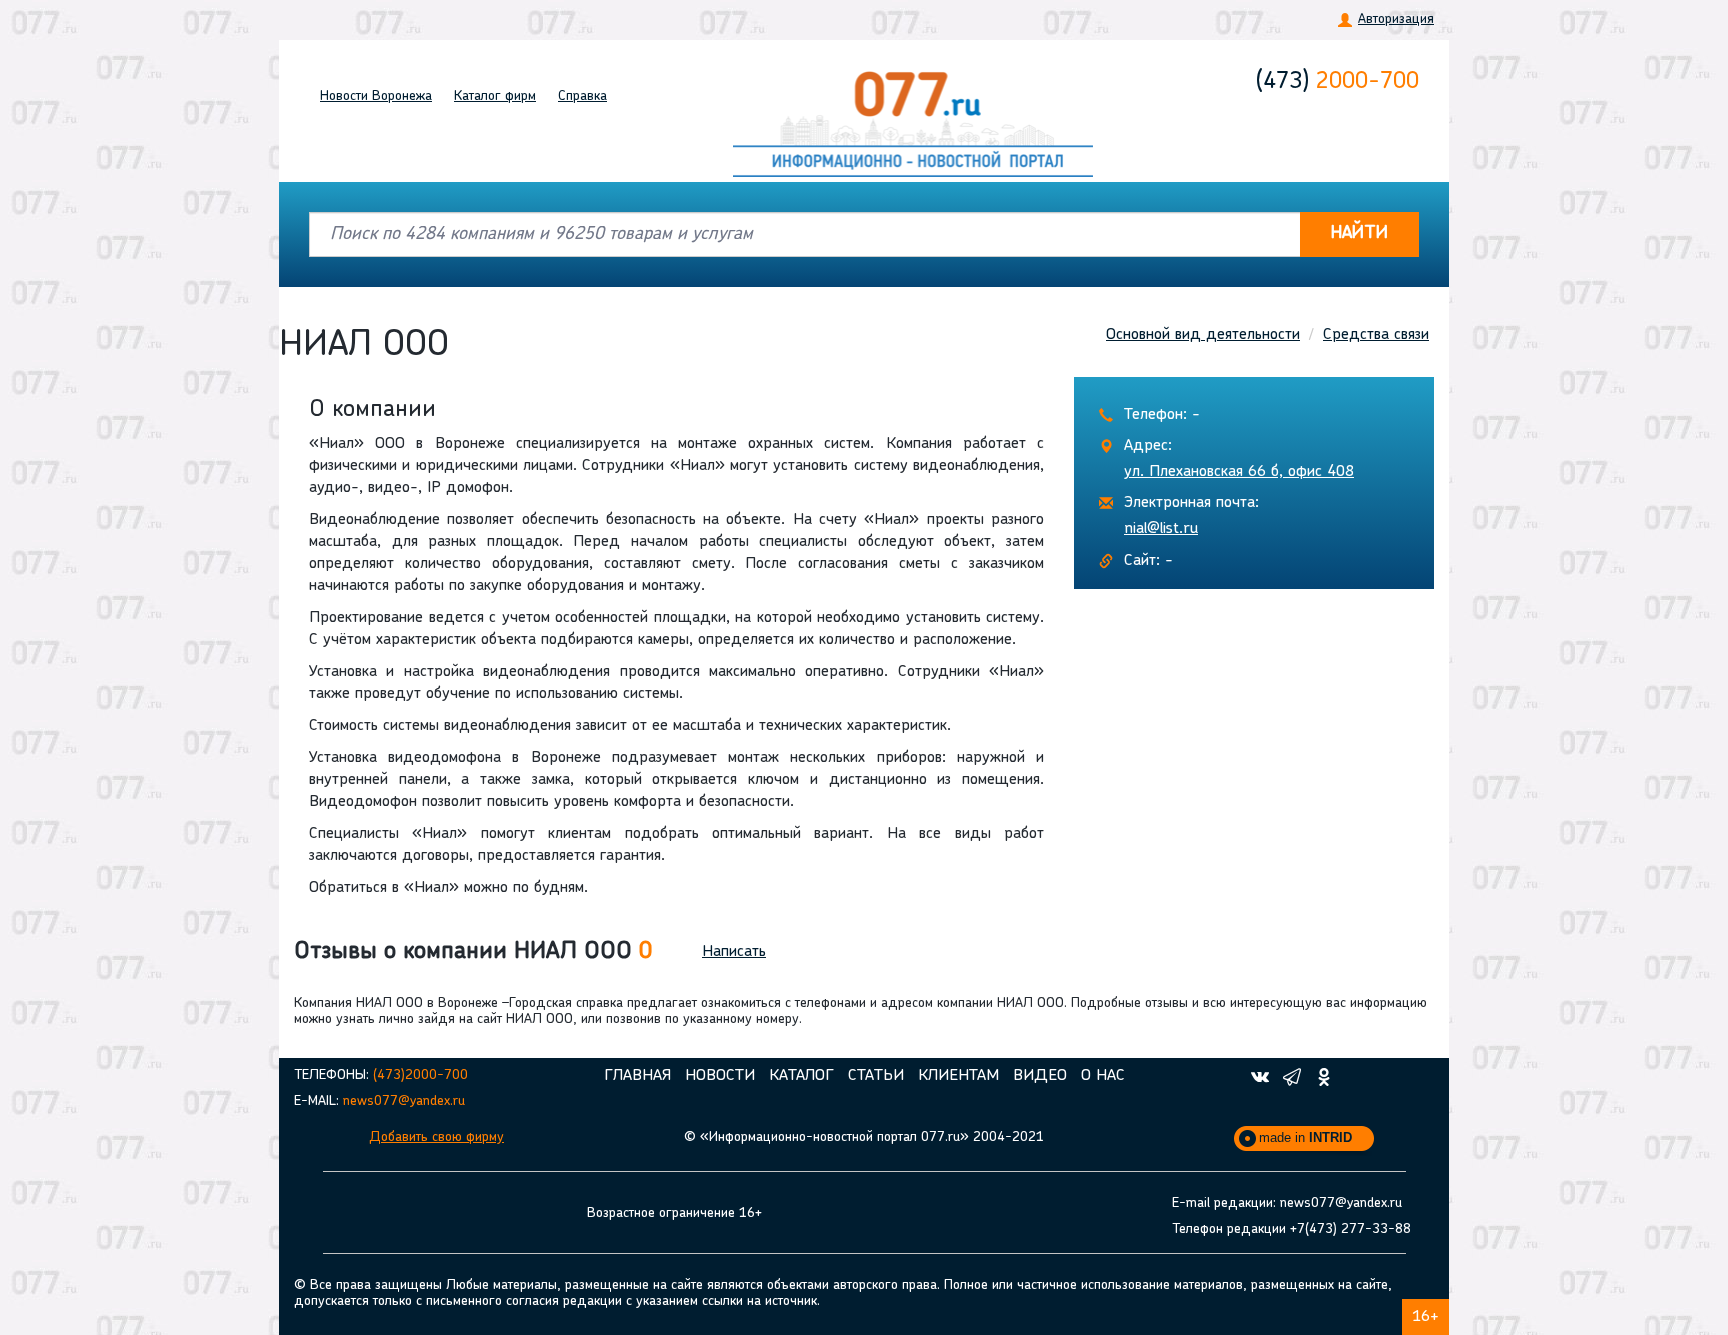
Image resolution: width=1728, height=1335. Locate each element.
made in (1305, 1137)
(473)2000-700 (420, 1075)
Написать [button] (734, 952)
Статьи (876, 1076)
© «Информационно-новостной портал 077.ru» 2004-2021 (864, 1137)
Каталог (495, 96)
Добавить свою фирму (436, 1137)
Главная (637, 1076)
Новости (376, 96)
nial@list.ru (1161, 529)
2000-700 (1337, 82)
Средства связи (1376, 335)
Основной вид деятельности (1203, 335)
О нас (1103, 1076)
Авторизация (1396, 19)
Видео (1040, 1076)
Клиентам (958, 1076)
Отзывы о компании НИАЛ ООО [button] (473, 952)
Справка (582, 96)
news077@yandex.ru (404, 1101)
